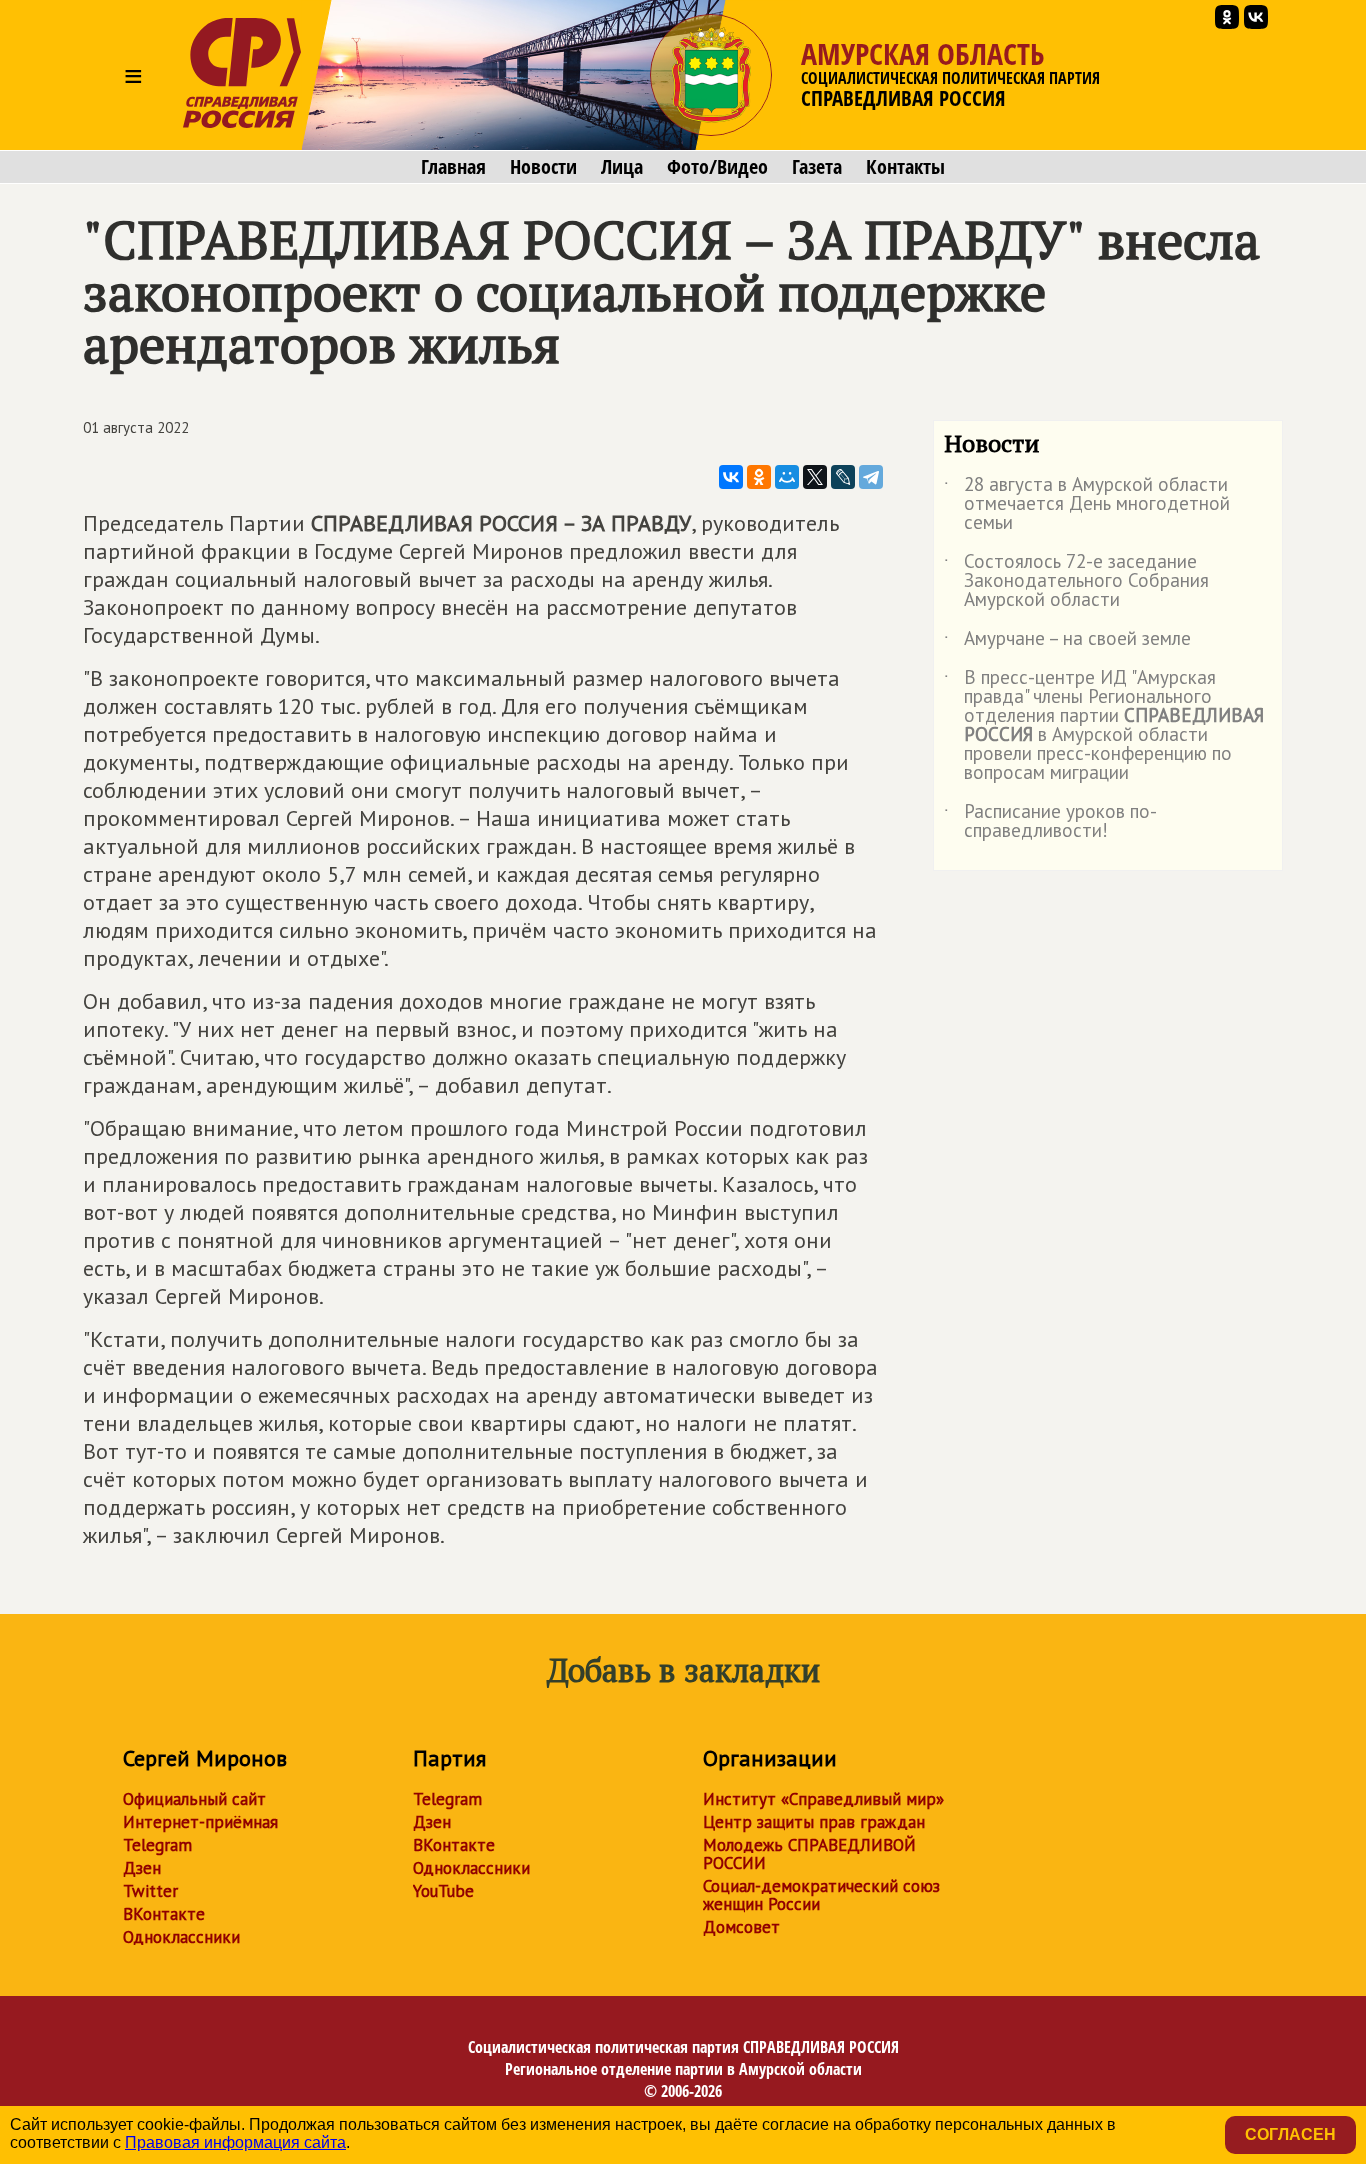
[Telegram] (871, 477)
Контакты (905, 167)
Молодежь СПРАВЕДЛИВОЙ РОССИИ (809, 1854)
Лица (622, 167)
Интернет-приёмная (200, 1822)
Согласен (1290, 2134)
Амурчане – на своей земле (1067, 642)
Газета (817, 167)
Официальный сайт (194, 1799)
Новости (543, 167)
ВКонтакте (164, 1914)
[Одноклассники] (759, 477)
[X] (815, 477)
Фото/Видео (717, 167)
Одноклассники (181, 1937)
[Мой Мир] (787, 477)
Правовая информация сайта (235, 2142)
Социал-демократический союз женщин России (821, 1895)
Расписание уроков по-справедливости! (1050, 822)
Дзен (142, 1868)
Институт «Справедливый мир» (823, 1799)
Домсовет (741, 1927)
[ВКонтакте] (731, 477)
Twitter (150, 1891)
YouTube (443, 1891)
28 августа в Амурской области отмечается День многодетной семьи (1087, 504)
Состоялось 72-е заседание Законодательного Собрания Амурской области (1076, 581)
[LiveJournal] (843, 477)
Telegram (157, 1845)
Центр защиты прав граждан (814, 1822)
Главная (453, 167)
